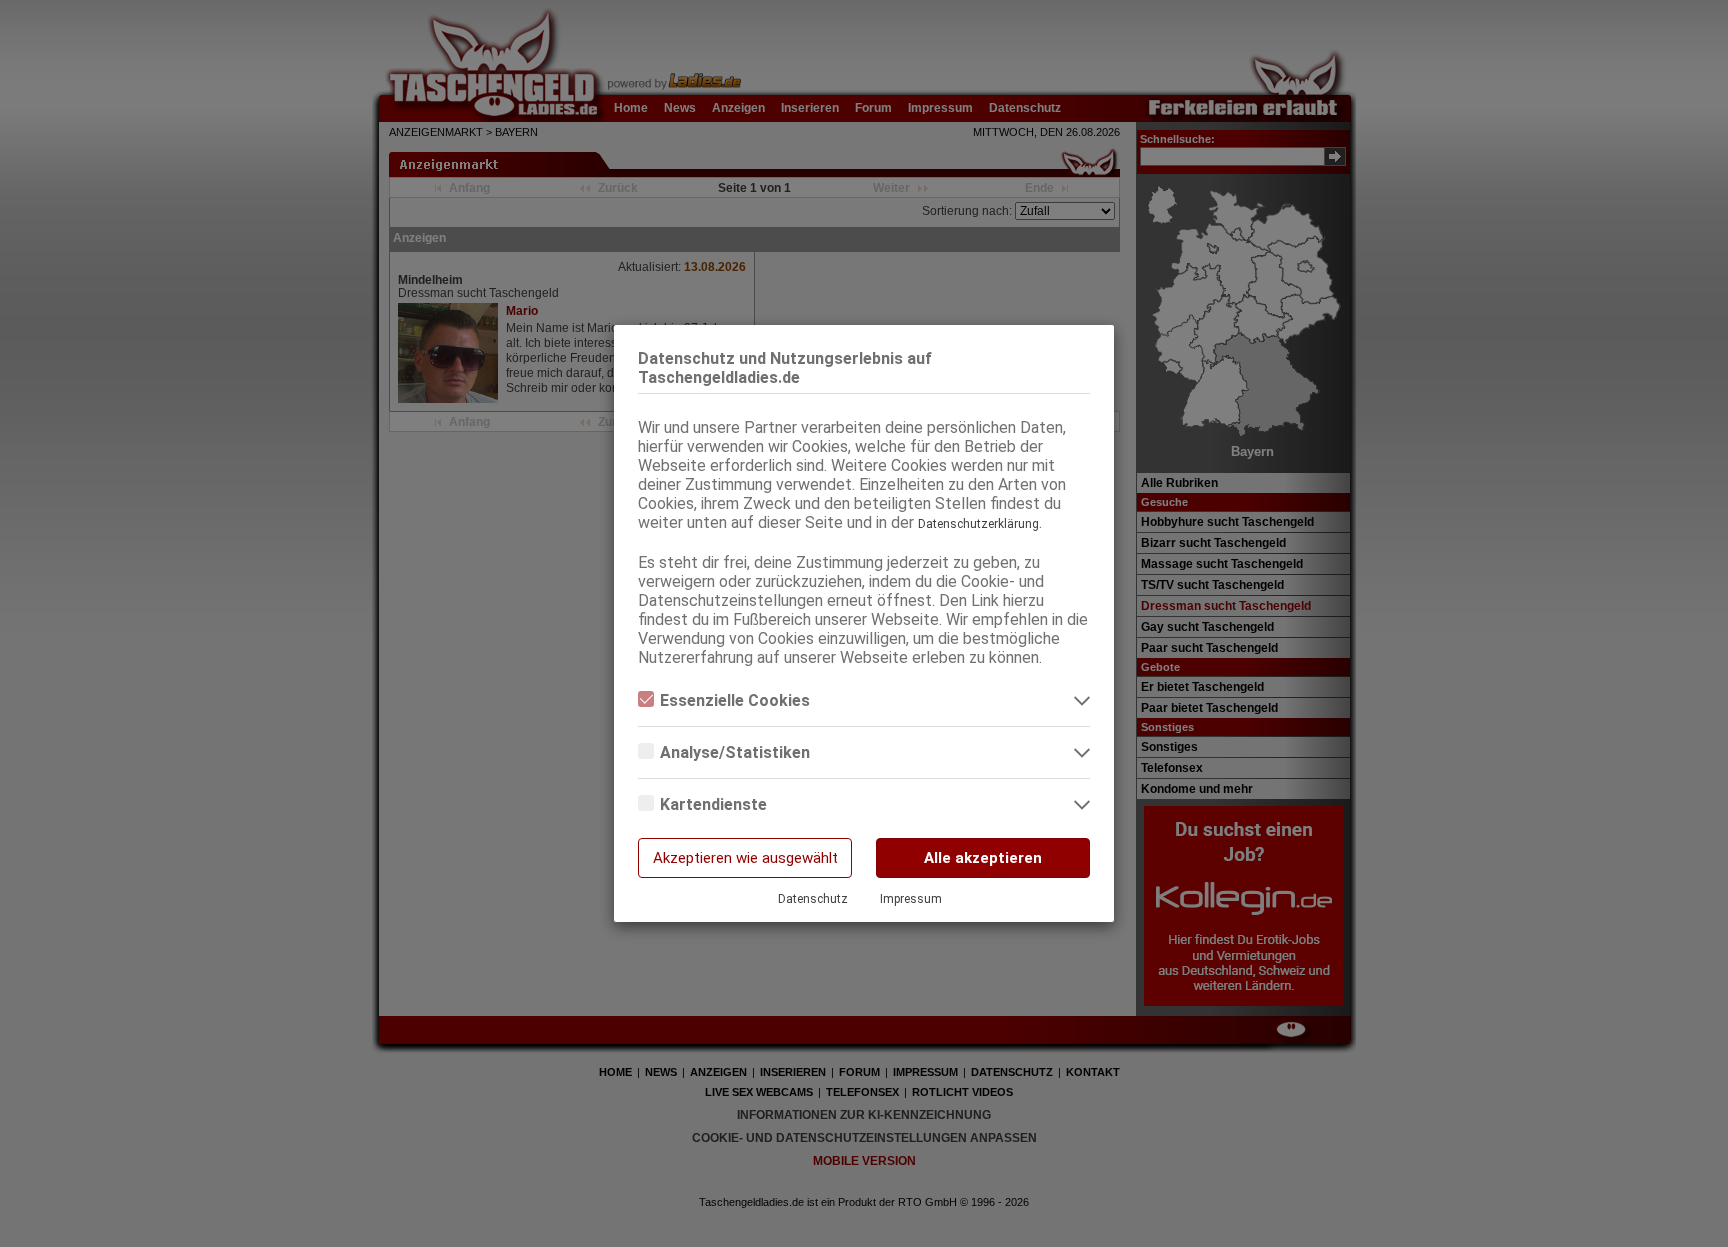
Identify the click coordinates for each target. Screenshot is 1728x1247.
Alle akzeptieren (983, 858)
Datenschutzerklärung (978, 524)
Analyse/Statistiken (735, 752)
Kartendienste (713, 804)
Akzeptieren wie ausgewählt (745, 858)
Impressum (911, 899)
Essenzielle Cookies (735, 700)
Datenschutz (813, 899)
